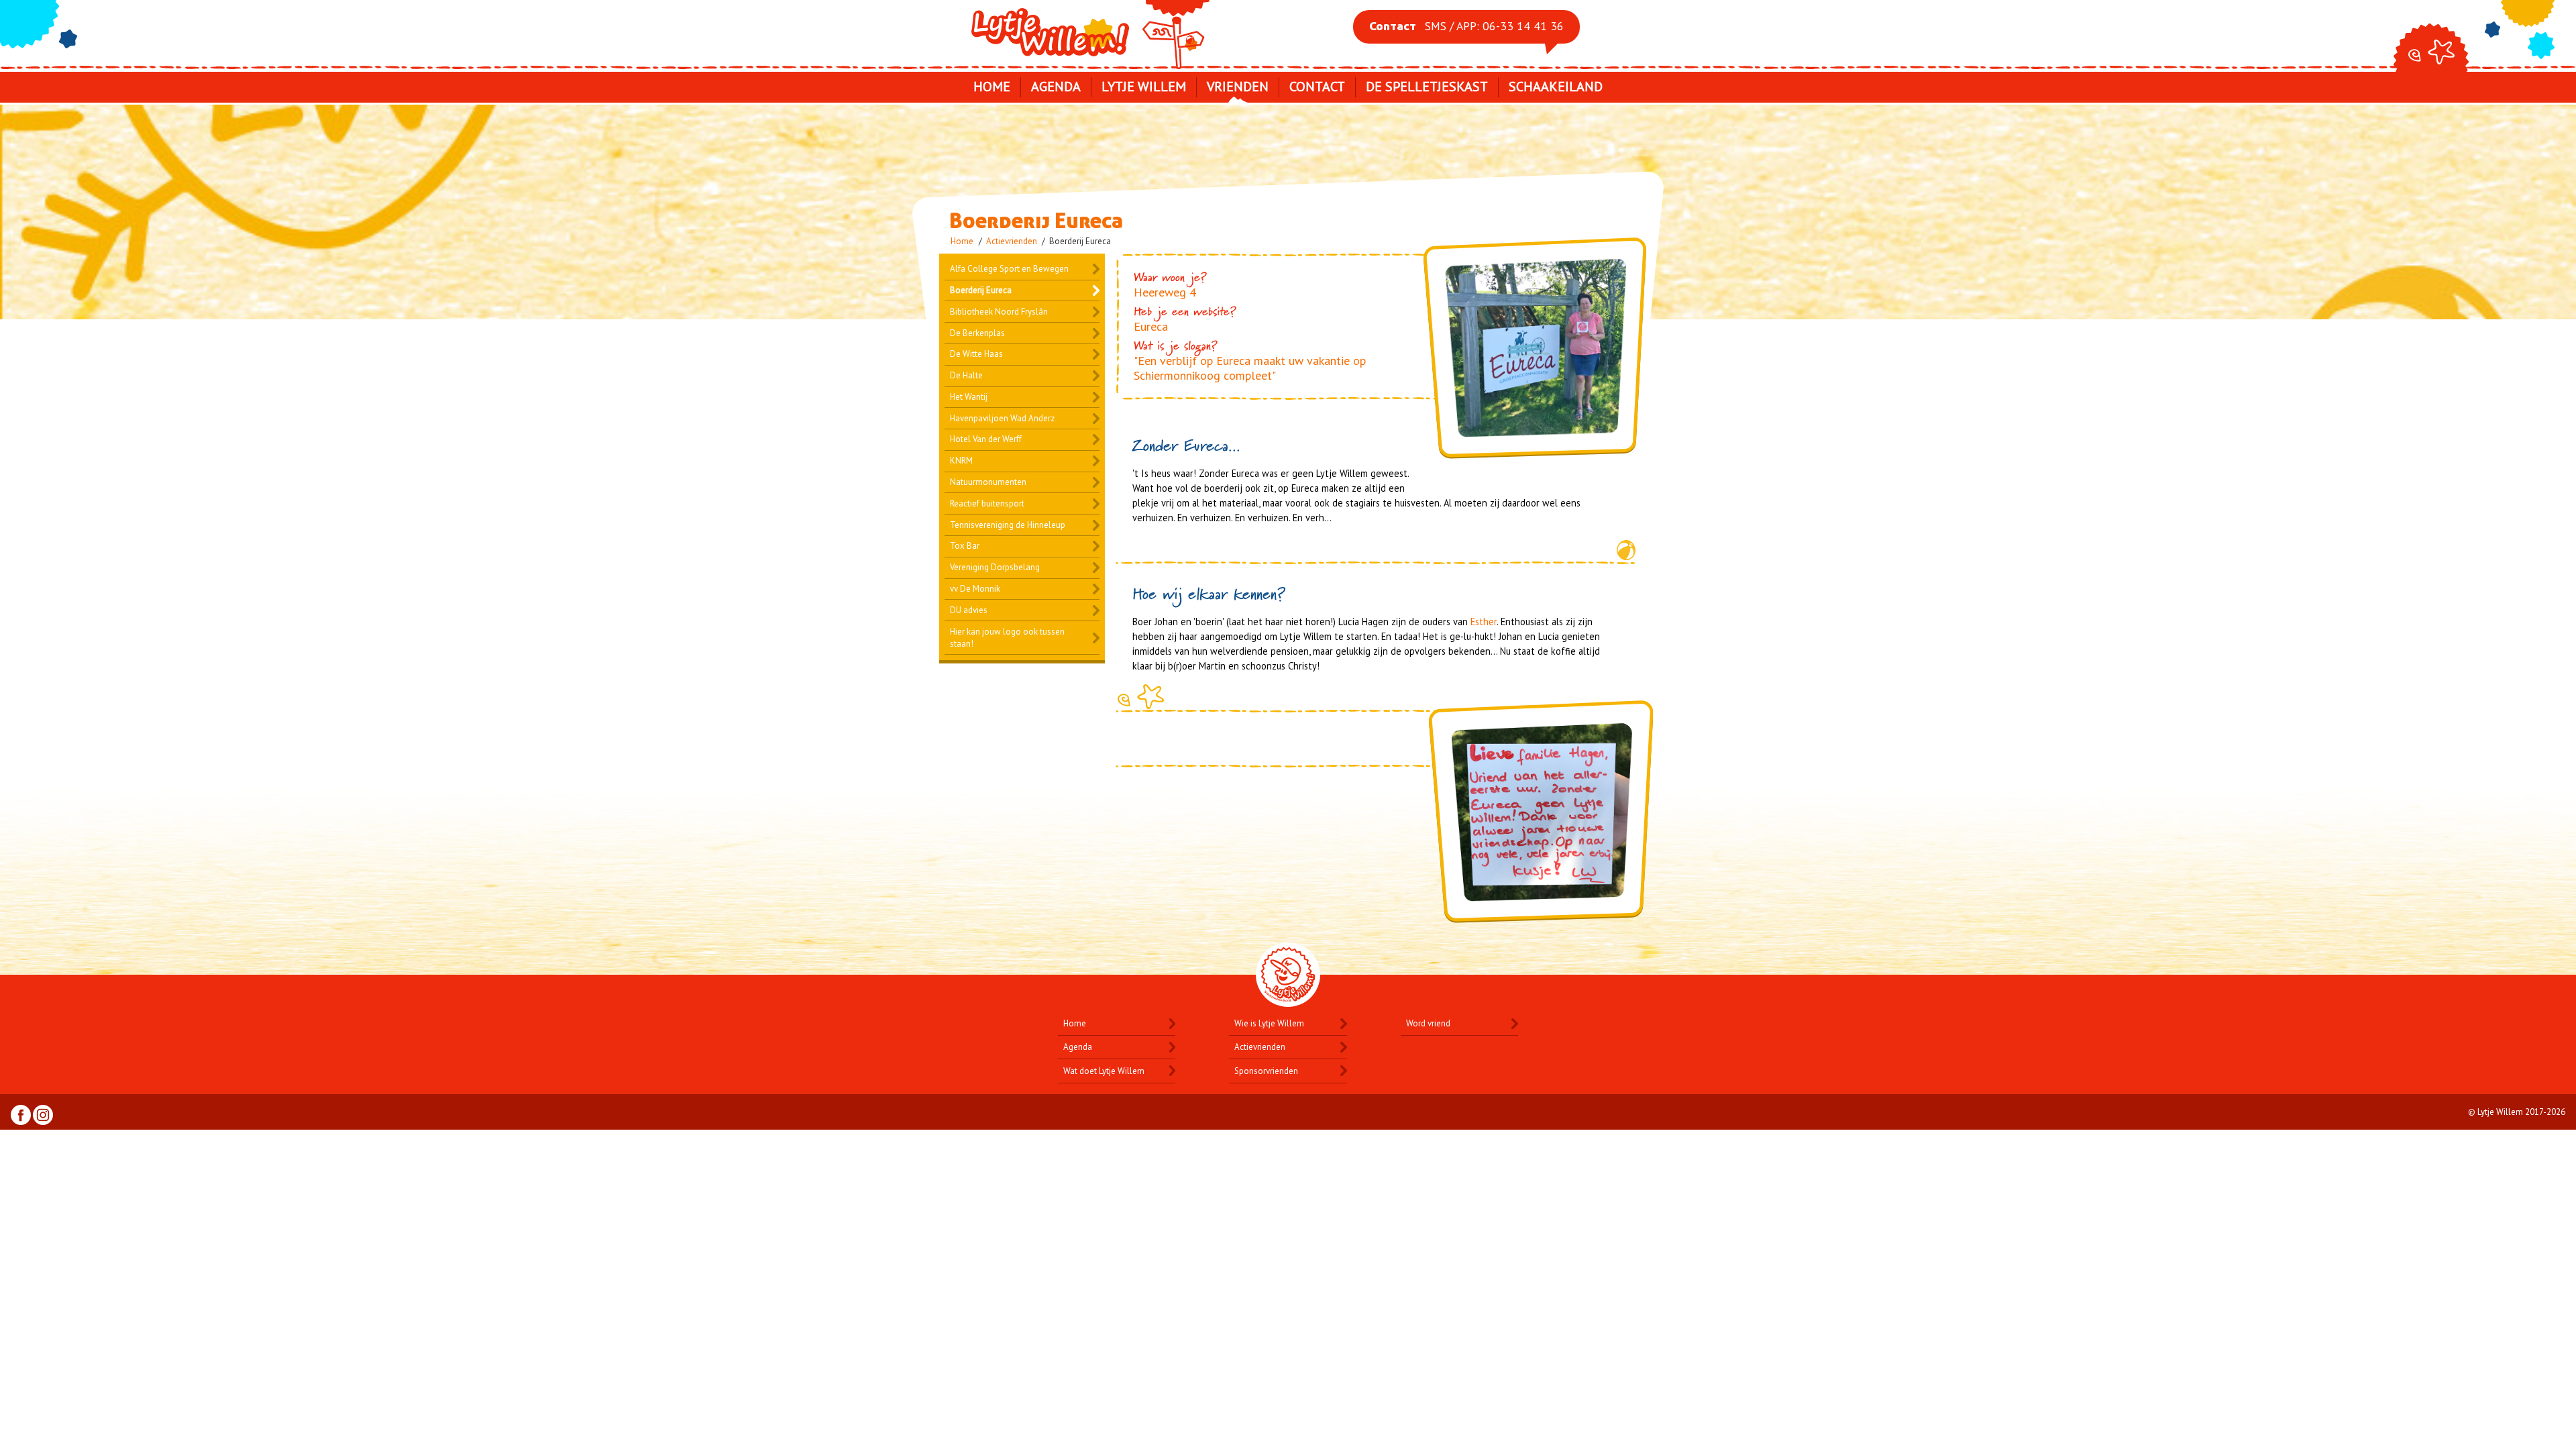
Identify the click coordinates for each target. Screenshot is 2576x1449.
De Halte (966, 375)
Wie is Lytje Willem (1269, 1023)
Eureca (1151, 326)
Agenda (1056, 87)
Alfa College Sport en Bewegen (1009, 269)
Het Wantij (969, 397)
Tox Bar (965, 546)
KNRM (961, 461)
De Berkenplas (977, 333)
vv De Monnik (975, 589)
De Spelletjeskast (1427, 87)
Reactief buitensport (987, 503)
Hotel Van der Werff (986, 439)
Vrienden (1238, 87)
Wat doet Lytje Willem (1104, 1071)
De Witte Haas (976, 354)
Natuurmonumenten (988, 482)
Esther (1484, 622)
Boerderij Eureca (981, 290)
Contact (1317, 87)
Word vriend (1428, 1023)
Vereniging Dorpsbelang (995, 567)
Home (992, 87)
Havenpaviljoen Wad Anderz (1002, 418)
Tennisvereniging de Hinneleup (1008, 525)
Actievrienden (1012, 241)
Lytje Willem (1089, 32)
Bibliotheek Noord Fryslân (999, 312)
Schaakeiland (1556, 87)
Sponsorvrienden (1266, 1071)
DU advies (969, 610)
